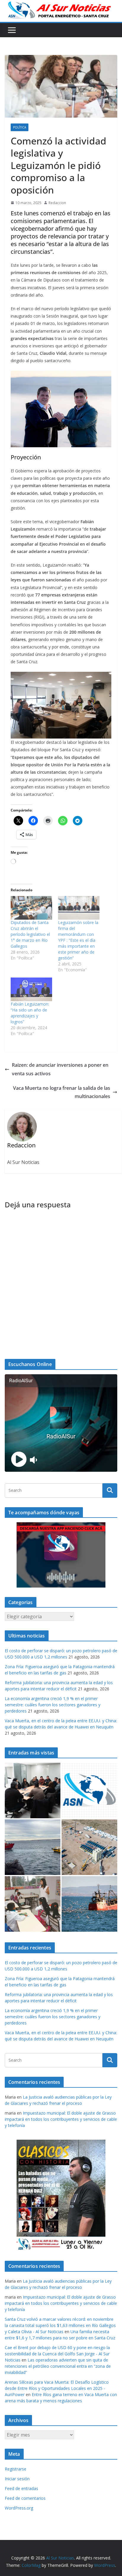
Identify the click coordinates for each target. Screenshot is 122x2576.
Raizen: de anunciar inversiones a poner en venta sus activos (60, 1069)
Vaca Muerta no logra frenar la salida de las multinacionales (62, 1092)
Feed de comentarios (25, 2498)
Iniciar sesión (17, 2479)
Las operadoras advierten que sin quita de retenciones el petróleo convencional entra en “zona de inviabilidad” (58, 2366)
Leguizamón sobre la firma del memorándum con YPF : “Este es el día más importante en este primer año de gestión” (78, 940)
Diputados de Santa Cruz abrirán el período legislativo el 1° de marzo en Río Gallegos (30, 934)
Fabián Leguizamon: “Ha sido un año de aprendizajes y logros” (30, 1013)
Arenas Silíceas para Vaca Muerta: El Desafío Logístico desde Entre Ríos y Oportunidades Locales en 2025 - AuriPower (57, 2388)
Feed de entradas (21, 2488)
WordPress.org (19, 2508)
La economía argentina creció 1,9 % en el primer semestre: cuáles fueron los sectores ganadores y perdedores (53, 1705)
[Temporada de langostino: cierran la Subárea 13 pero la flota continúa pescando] (89, 1904)
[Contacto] (89, 1790)
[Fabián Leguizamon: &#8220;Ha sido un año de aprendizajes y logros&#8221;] (31, 989)
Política (20, 127)
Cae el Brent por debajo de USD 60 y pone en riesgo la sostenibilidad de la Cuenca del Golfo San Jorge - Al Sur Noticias (57, 2354)
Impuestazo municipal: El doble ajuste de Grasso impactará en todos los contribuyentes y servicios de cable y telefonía (61, 2119)
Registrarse (16, 2469)
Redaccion (57, 203)
